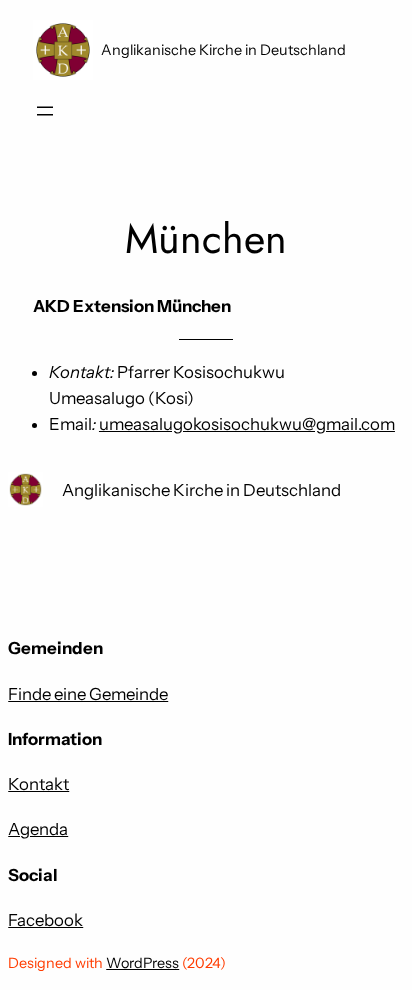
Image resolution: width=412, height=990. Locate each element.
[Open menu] (45, 111)
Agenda (38, 829)
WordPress (142, 963)
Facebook (45, 920)
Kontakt (38, 784)
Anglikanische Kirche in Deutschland (223, 50)
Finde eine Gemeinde (88, 694)
